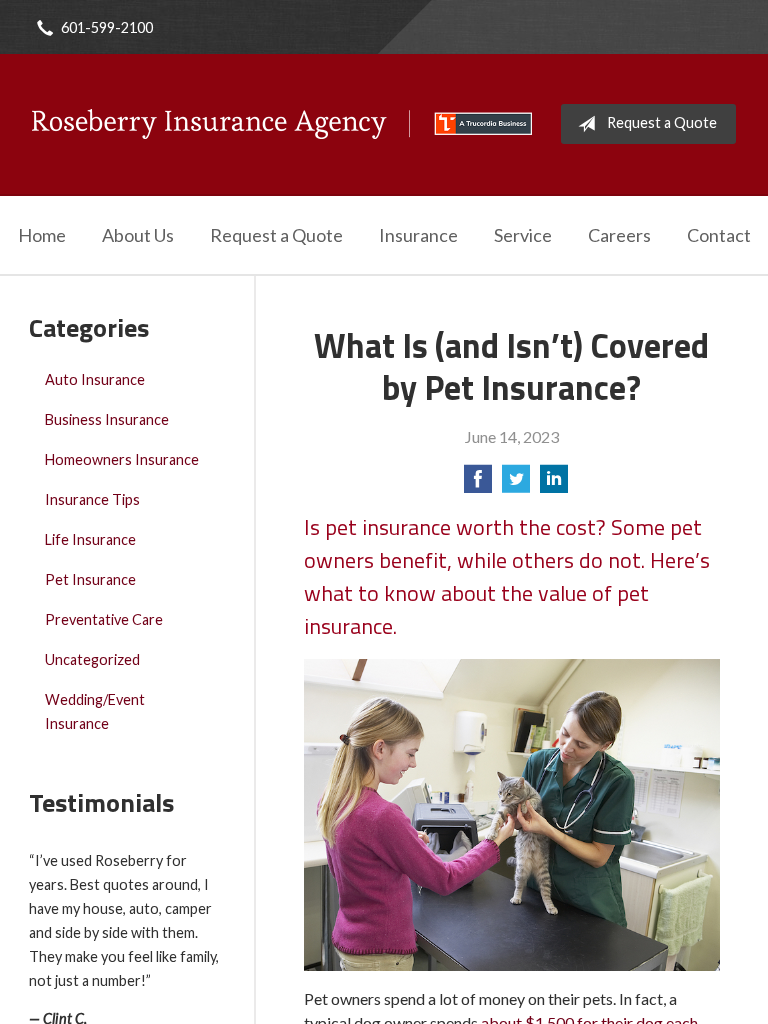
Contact (719, 235)
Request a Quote (662, 122)
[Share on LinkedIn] (554, 484)
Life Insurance (90, 539)
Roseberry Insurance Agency (282, 124)
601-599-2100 (107, 27)
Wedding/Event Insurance (95, 711)
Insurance (418, 235)
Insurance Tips (92, 499)
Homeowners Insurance (122, 459)
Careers (619, 235)
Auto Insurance (95, 379)
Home (42, 235)
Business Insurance (107, 419)
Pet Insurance (90, 579)
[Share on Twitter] (516, 484)
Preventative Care (104, 619)
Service (523, 235)
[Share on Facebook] (478, 484)
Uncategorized (92, 659)
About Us (138, 235)
